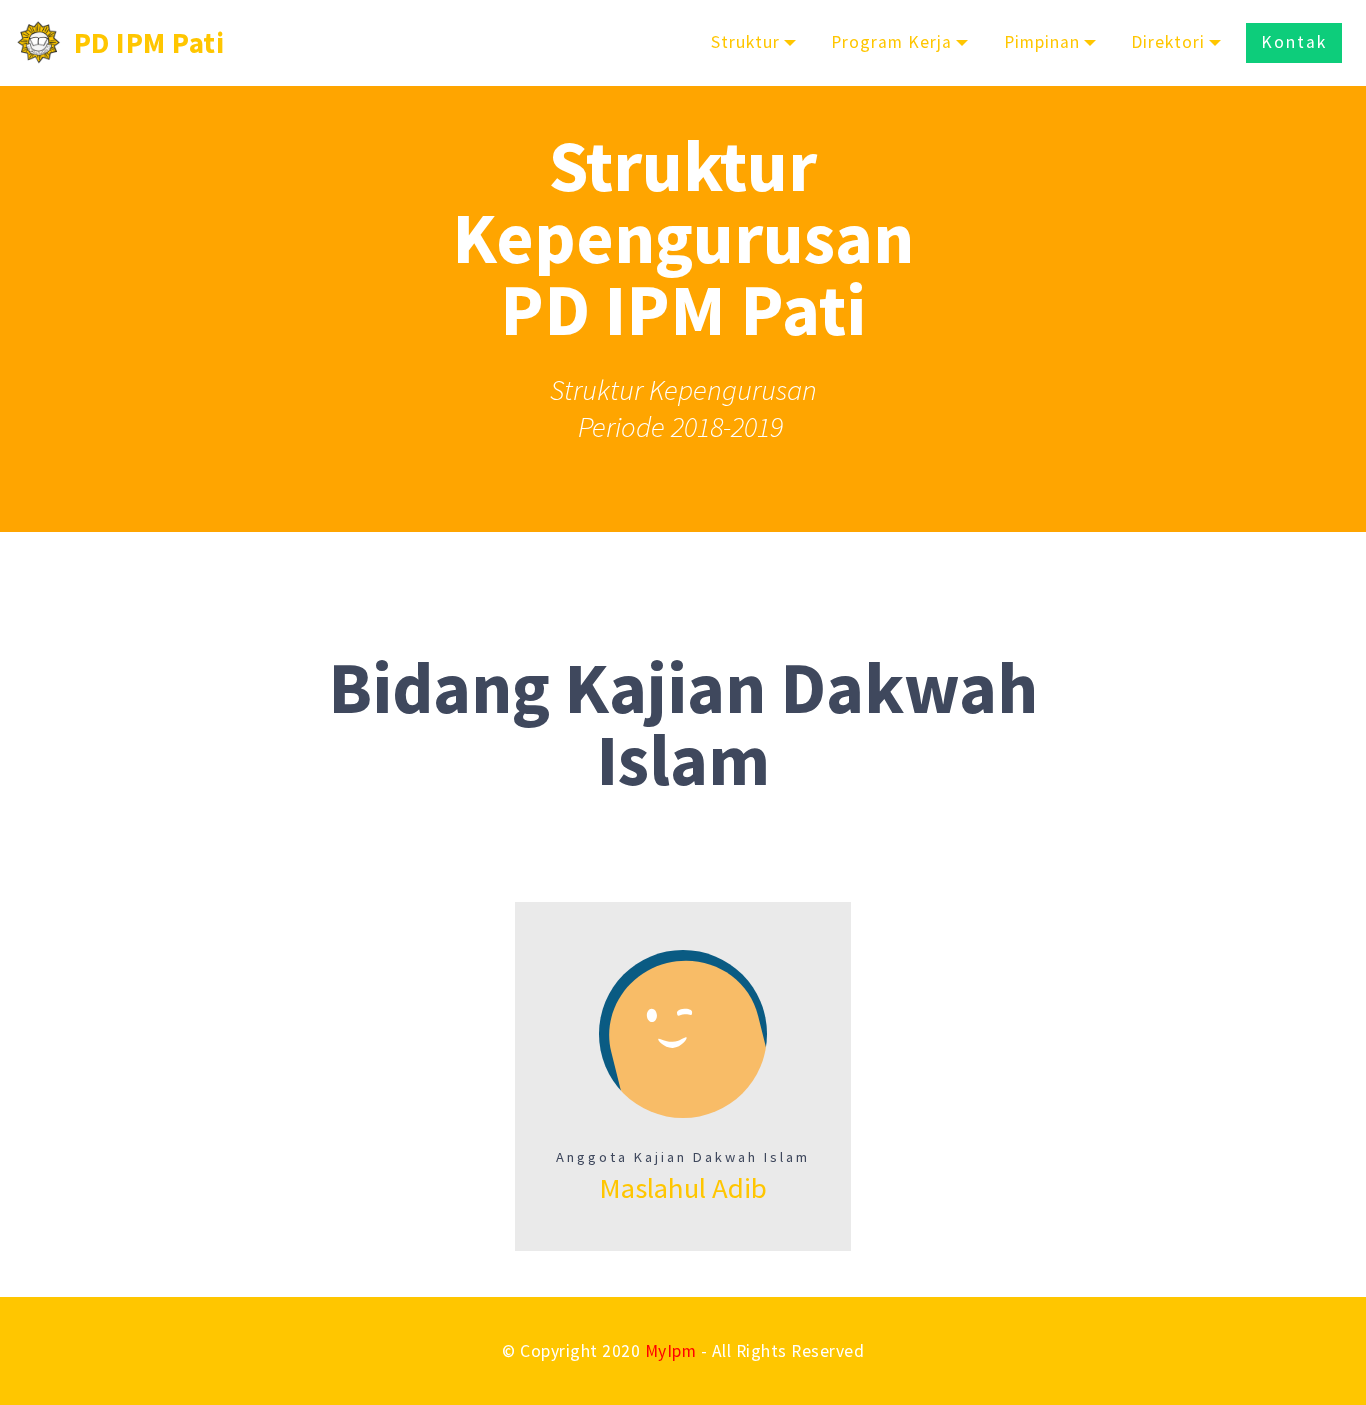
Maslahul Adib (683, 1188)
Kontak (1294, 42)
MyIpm (671, 1351)
